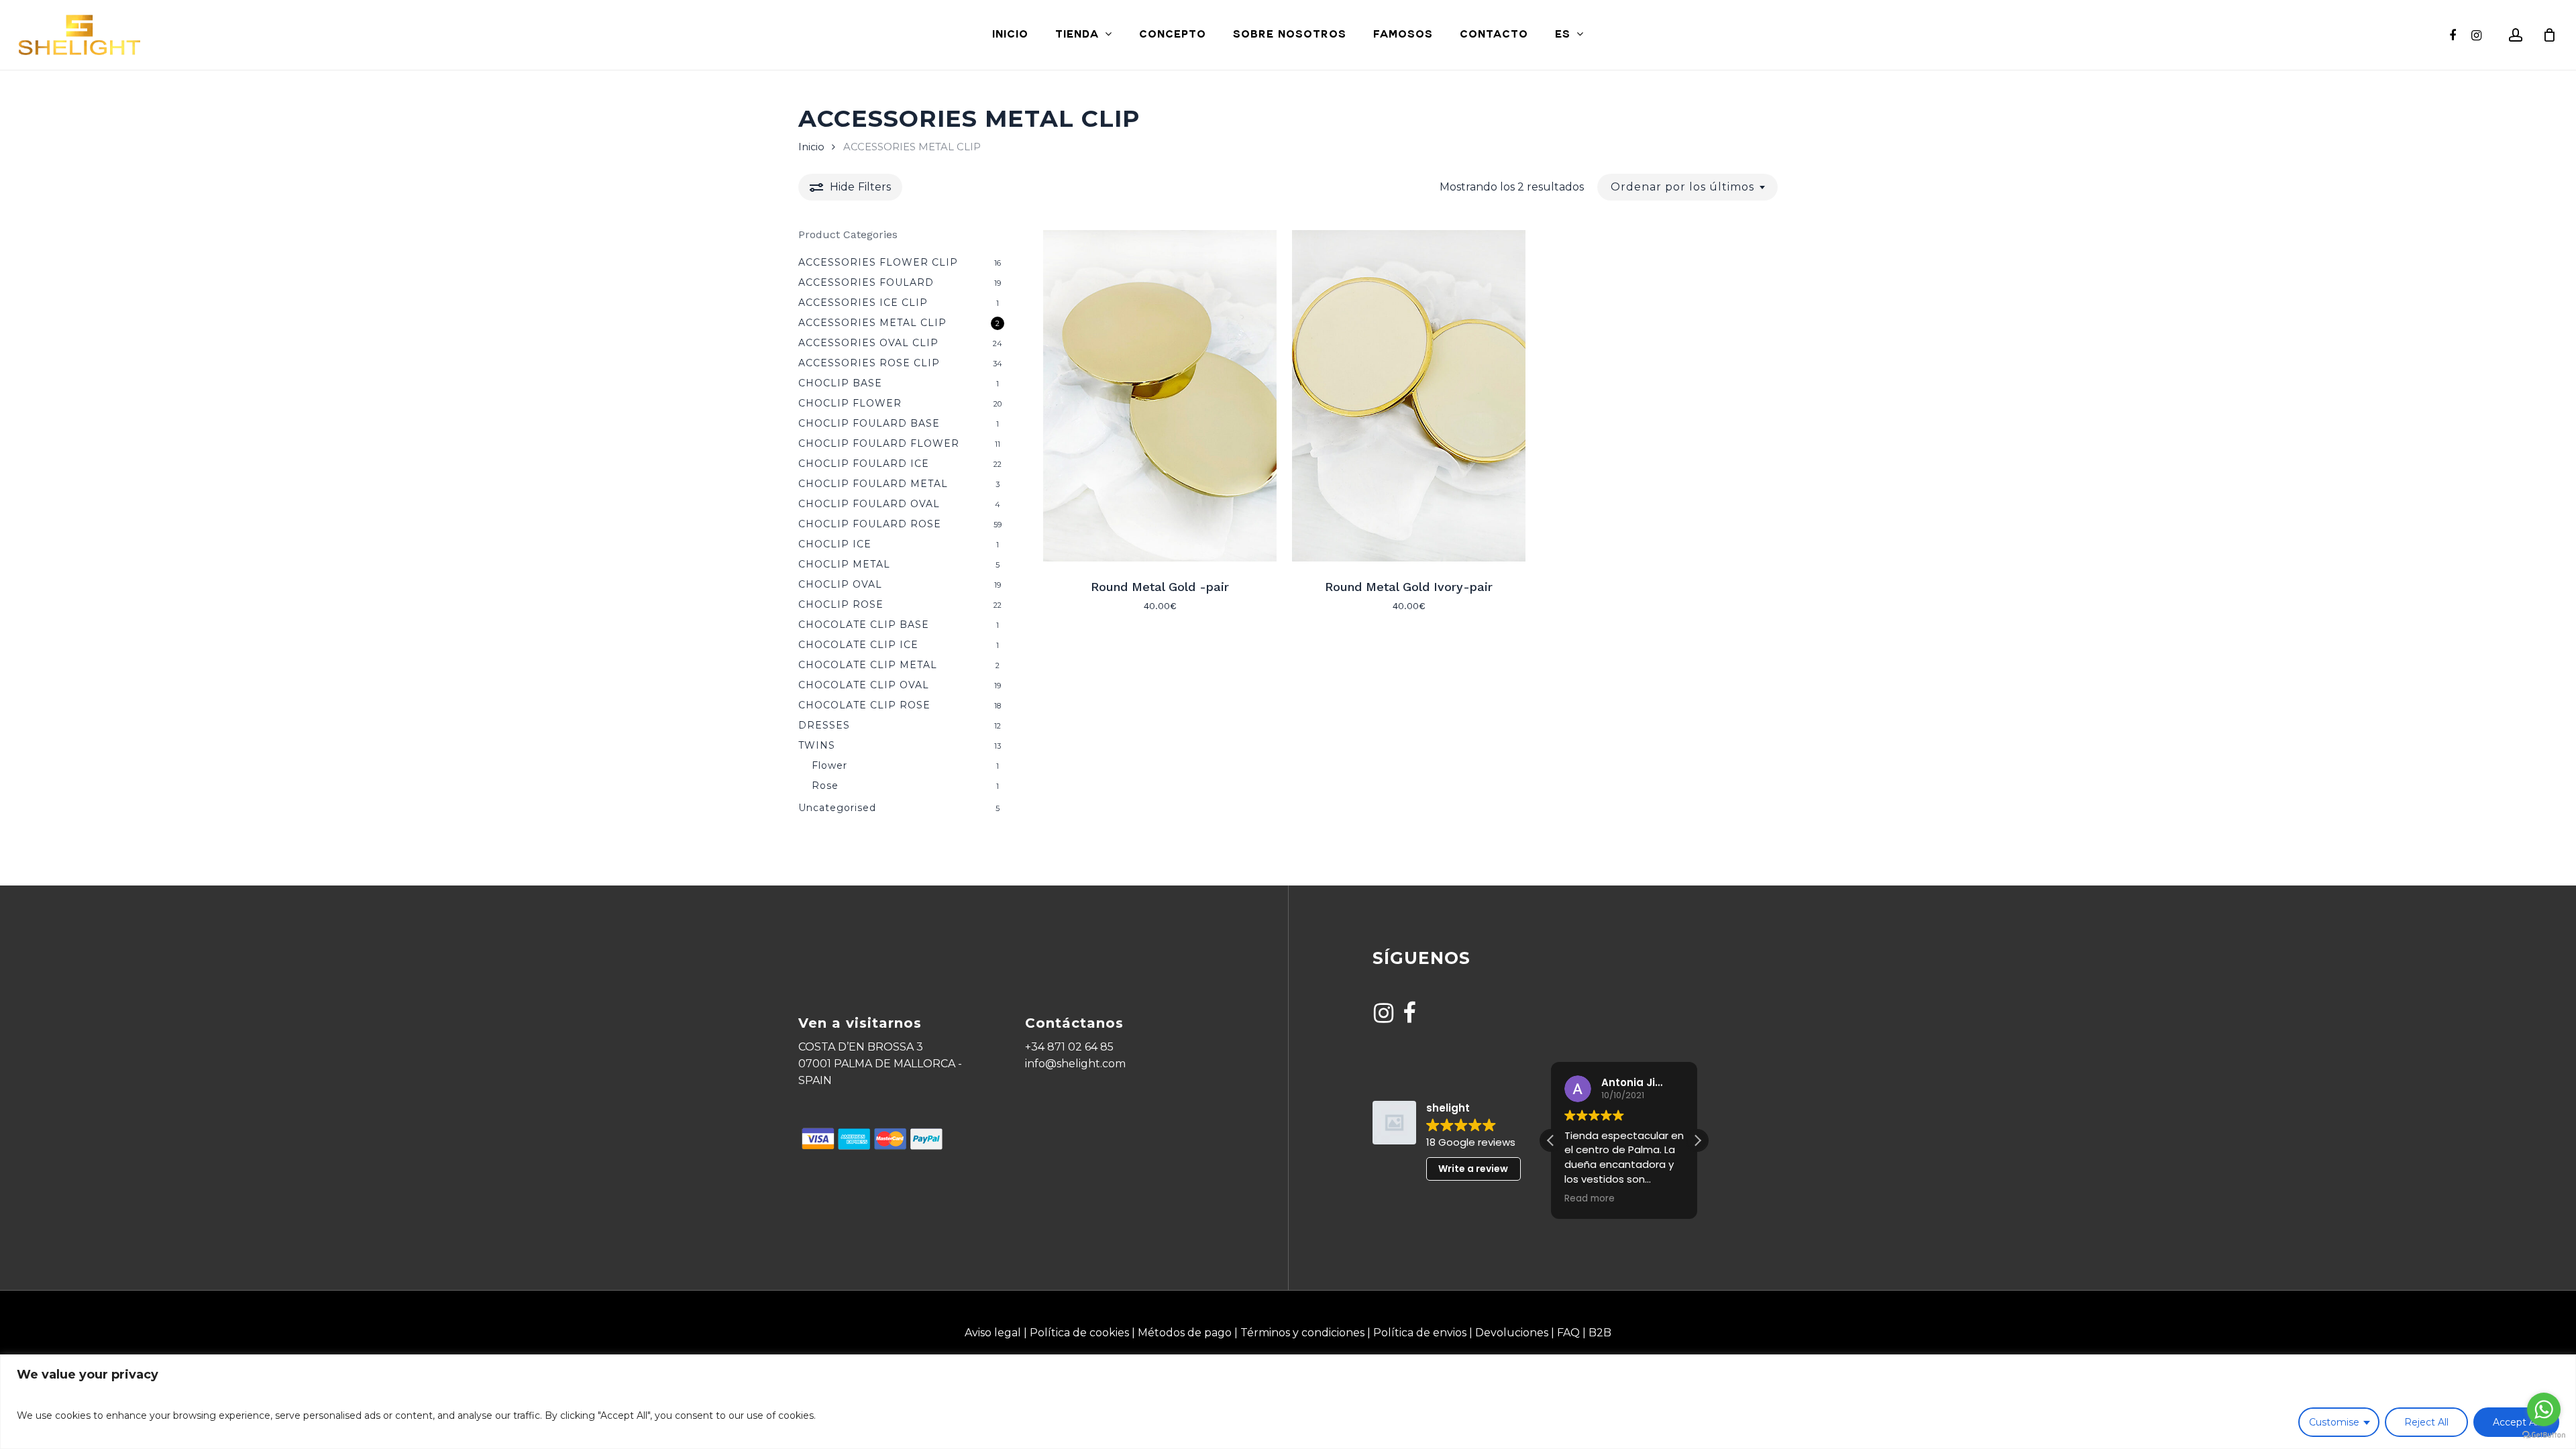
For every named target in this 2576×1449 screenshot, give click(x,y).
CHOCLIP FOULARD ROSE (870, 524)
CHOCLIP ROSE (841, 604)
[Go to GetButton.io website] (2544, 1435)
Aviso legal (993, 1333)
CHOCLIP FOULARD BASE (869, 423)
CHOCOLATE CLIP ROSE (864, 705)
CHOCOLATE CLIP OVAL (864, 685)
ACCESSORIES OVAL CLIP (868, 343)
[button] (1697, 1140)
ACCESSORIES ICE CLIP (863, 303)
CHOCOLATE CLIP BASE (864, 625)
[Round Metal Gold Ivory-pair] (1409, 396)
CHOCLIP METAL (844, 564)
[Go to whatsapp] (2544, 1409)
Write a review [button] (1473, 1169)
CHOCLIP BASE (840, 383)
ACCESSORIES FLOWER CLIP (878, 262)
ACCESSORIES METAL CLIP (872, 323)
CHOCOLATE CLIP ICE (858, 645)
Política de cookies (1079, 1333)
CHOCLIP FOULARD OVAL (869, 504)
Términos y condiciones (1302, 1333)
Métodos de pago (1185, 1333)
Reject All (2426, 1422)
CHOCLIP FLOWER (850, 403)
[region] (1288, 1402)
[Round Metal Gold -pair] (1160, 396)
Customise (2334, 1422)
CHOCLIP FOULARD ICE (864, 464)
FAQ (1568, 1333)
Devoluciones (1512, 1333)
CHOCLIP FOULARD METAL (873, 484)
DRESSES (824, 725)
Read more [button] (1590, 1199)
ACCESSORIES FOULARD (866, 282)
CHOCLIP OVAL (840, 584)
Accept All (2516, 1422)
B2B (1600, 1333)
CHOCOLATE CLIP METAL (868, 665)
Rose (825, 786)
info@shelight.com (1075, 1064)
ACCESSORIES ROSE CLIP (869, 363)
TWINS (817, 745)
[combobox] (1687, 187)
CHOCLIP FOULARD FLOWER (879, 443)
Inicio (811, 147)
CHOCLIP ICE (835, 544)
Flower (829, 765)
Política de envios (1420, 1333)
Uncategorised (837, 808)
